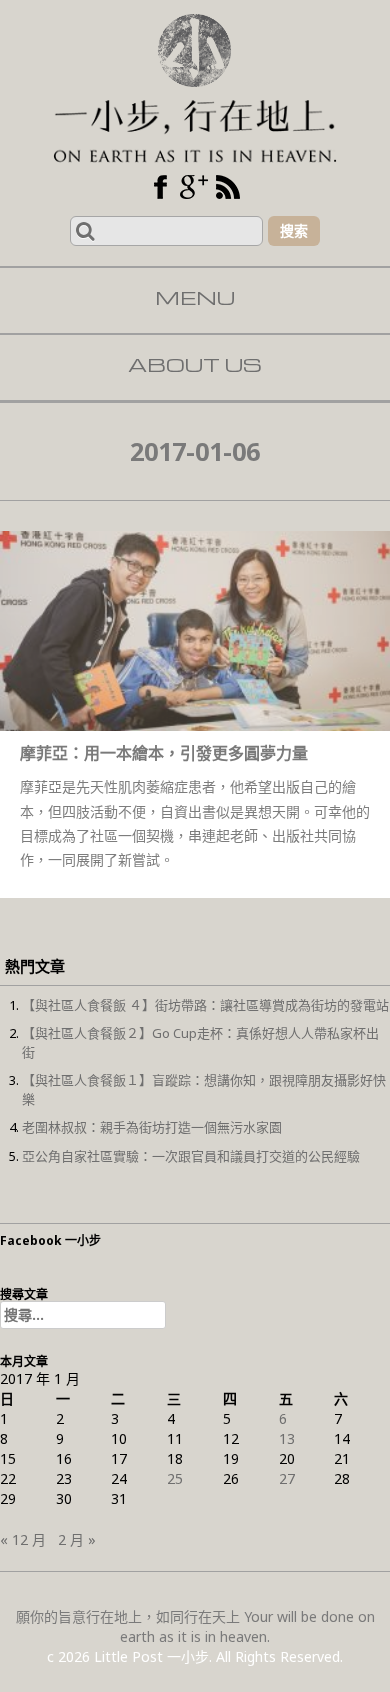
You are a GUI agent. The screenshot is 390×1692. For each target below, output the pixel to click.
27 (287, 1478)
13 (287, 1438)
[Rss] (228, 187)
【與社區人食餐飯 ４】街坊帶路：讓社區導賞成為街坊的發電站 (205, 1005)
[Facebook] (160, 187)
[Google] (194, 187)
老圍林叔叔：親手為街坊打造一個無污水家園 (152, 1127)
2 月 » (77, 1539)
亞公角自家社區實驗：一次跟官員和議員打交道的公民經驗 (191, 1156)
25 (175, 1478)
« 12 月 (23, 1539)
